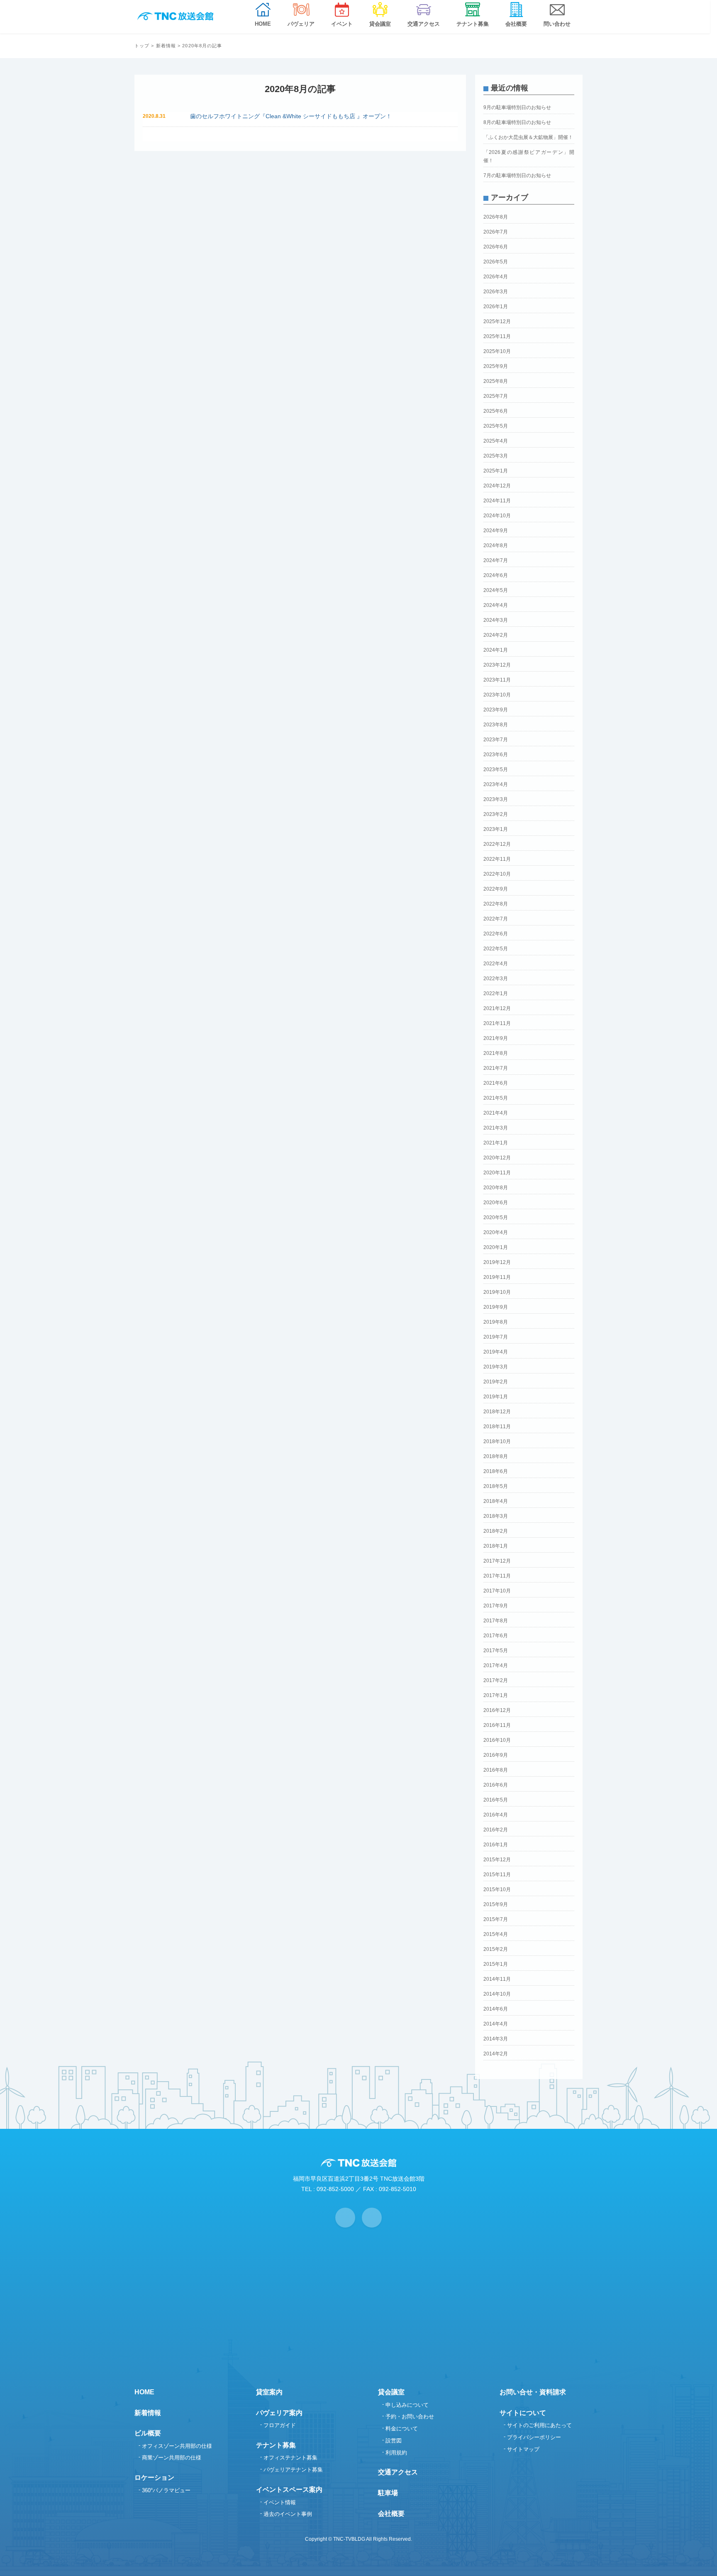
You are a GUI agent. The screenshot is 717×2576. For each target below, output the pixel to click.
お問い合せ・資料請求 (533, 2392)
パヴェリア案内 (279, 2413)
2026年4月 (496, 277)
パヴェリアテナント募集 (293, 2470)
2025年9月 (496, 366)
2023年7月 (496, 740)
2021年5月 (496, 1098)
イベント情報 (280, 2502)
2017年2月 (496, 1680)
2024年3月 (496, 620)
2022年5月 (496, 949)
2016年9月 (496, 1755)
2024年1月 (496, 650)
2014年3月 (496, 2039)
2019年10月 (497, 1292)
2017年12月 (497, 1561)
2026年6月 (496, 247)
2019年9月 (496, 1307)
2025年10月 (497, 351)
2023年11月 (497, 680)
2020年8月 (496, 1188)
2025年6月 (496, 411)
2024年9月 (496, 531)
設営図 (394, 2441)
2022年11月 (497, 859)
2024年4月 (496, 605)
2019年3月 (496, 1367)
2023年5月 (496, 769)
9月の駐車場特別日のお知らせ (517, 107)
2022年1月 (496, 993)
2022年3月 (496, 979)
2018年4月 (496, 1501)
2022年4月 (496, 964)
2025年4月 (496, 441)
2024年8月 (496, 545)
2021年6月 (496, 1083)
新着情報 (166, 46)
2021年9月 (496, 1038)
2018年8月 (496, 1456)
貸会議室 (391, 2392)
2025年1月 (496, 471)
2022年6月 (496, 934)
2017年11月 (497, 1576)
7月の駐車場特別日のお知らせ (517, 175)
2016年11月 (497, 1725)
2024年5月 (496, 590)
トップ (142, 46)
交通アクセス (398, 2472)
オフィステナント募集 (290, 2458)
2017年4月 (496, 1665)
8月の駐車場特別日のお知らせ (517, 122)
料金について (402, 2429)
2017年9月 (496, 1606)
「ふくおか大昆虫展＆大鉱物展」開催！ (528, 137)
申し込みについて (407, 2405)
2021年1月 (496, 1143)
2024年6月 (496, 575)
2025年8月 (496, 381)
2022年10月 (497, 874)
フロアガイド (280, 2425)
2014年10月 (497, 1994)
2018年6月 (496, 1471)
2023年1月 (496, 829)
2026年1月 (496, 307)
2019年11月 (497, 1277)
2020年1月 (496, 1247)
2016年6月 (496, 1785)
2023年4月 (496, 784)
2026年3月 (496, 292)
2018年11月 (497, 1427)
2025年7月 (496, 396)
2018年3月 (496, 1516)
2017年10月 (497, 1591)
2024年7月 (496, 560)
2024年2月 (496, 635)
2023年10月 (497, 695)
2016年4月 (496, 1815)
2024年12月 (497, 486)
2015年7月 (496, 1919)
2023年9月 (496, 710)
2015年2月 (496, 1949)
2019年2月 (496, 1382)
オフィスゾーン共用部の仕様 (177, 2446)
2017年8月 (496, 1621)
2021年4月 (496, 1113)
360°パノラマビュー (166, 2490)
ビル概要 (148, 2433)
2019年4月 (496, 1352)
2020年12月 (497, 1158)
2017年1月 (496, 1695)
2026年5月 (496, 262)
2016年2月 (496, 1830)
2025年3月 (496, 456)
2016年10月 (497, 1740)
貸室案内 (269, 2392)
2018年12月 (497, 1412)
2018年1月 (496, 1546)
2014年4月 (496, 2024)
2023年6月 (496, 755)
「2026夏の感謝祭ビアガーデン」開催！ (529, 156)
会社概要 (391, 2514)
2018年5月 (496, 1486)
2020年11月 (497, 1173)
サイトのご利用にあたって (539, 2425)
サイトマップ (523, 2449)
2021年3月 (496, 1128)
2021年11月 (497, 1023)
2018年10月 (497, 1441)
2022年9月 (496, 889)
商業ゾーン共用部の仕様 (172, 2458)
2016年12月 (497, 1710)
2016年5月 (496, 1800)
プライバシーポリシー (534, 2437)
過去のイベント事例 (288, 2514)
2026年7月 (496, 232)
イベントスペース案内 (289, 2490)
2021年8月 (496, 1053)
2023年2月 (496, 814)
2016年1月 (496, 1845)
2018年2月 (496, 1531)
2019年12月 (497, 1262)
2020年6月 (496, 1203)
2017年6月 (496, 1636)
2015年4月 (496, 1934)
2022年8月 (496, 904)
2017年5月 (496, 1651)
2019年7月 (496, 1337)
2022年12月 (497, 844)
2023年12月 (497, 665)
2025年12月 (497, 321)
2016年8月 (496, 1770)
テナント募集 (276, 2445)
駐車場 (388, 2493)
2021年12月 (497, 1008)
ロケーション (154, 2477)
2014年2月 (496, 2054)
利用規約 (396, 2453)
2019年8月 (496, 1322)
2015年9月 (496, 1904)
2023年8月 (496, 725)
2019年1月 (496, 1397)
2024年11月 (497, 501)
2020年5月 (496, 1217)
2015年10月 (497, 1889)
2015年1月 (496, 1964)
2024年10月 (497, 516)
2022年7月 (496, 919)
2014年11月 (497, 1979)
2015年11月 (497, 1875)
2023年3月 (496, 799)
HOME (144, 2392)
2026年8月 (496, 217)
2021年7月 (496, 1068)
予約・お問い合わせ (410, 2417)
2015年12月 (497, 1860)
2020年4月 (496, 1232)
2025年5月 (496, 426)
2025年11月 (497, 336)
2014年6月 (496, 2009)
